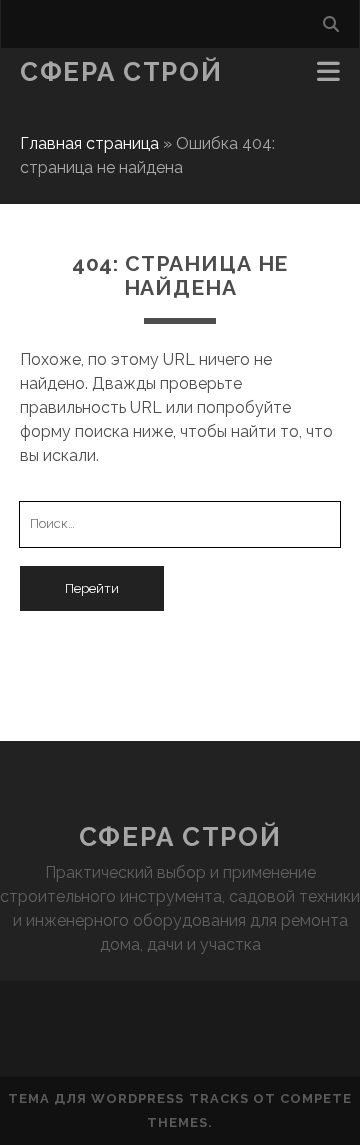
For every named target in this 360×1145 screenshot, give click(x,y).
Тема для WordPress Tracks (128, 1098)
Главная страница (89, 143)
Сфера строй (121, 72)
